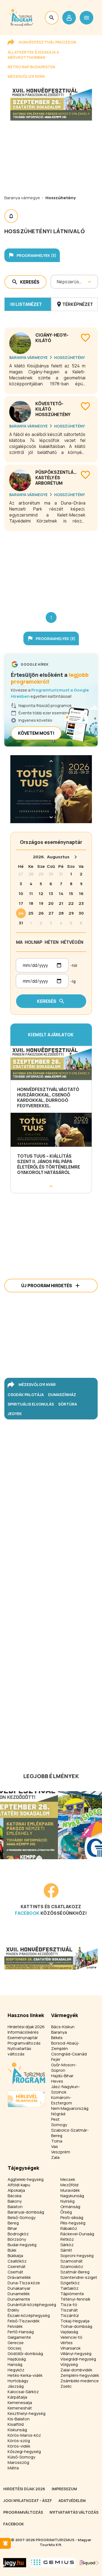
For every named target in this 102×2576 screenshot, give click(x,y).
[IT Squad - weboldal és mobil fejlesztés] (89, 2563)
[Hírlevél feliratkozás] (5, 2543)
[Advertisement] (51, 567)
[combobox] (57, 282)
